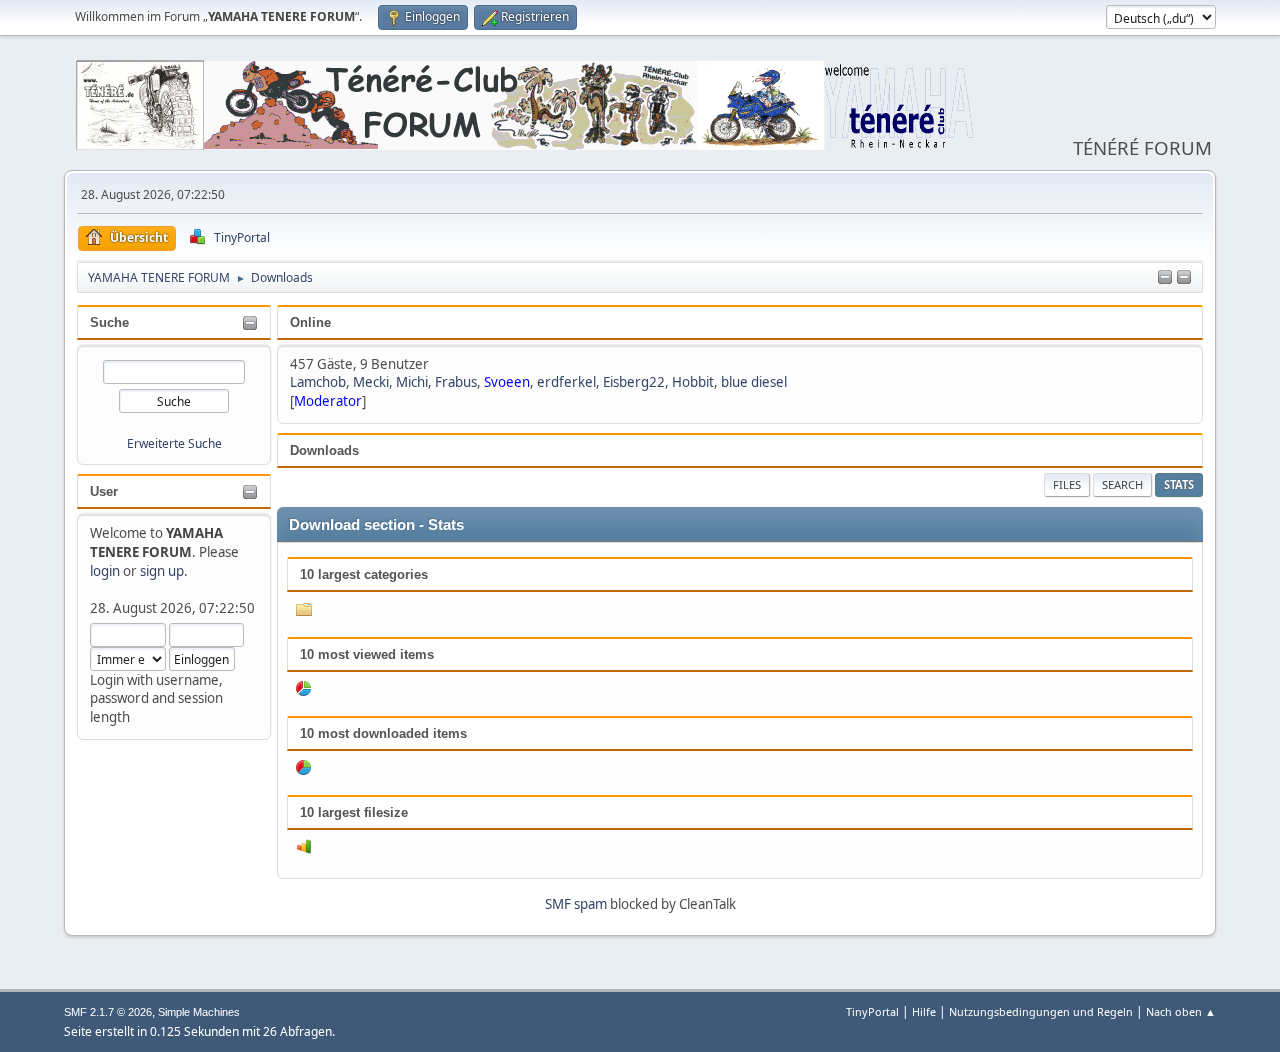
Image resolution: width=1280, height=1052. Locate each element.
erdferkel (566, 382)
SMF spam (576, 904)
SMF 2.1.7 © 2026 (108, 1012)
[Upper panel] (1184, 278)
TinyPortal (872, 1011)
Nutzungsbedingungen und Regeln (1041, 1011)
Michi (412, 382)
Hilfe (924, 1011)
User (104, 491)
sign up (162, 571)
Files (1067, 484)
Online (310, 322)
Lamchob (318, 382)
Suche (109, 322)
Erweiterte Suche (174, 443)
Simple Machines (199, 1012)
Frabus (456, 382)
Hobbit (693, 382)
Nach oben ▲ (1181, 1011)
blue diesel (754, 382)
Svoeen (507, 382)
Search (1122, 484)
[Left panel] (1165, 278)
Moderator (328, 401)
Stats (1179, 484)
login (105, 571)
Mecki (371, 382)
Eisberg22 (634, 382)
